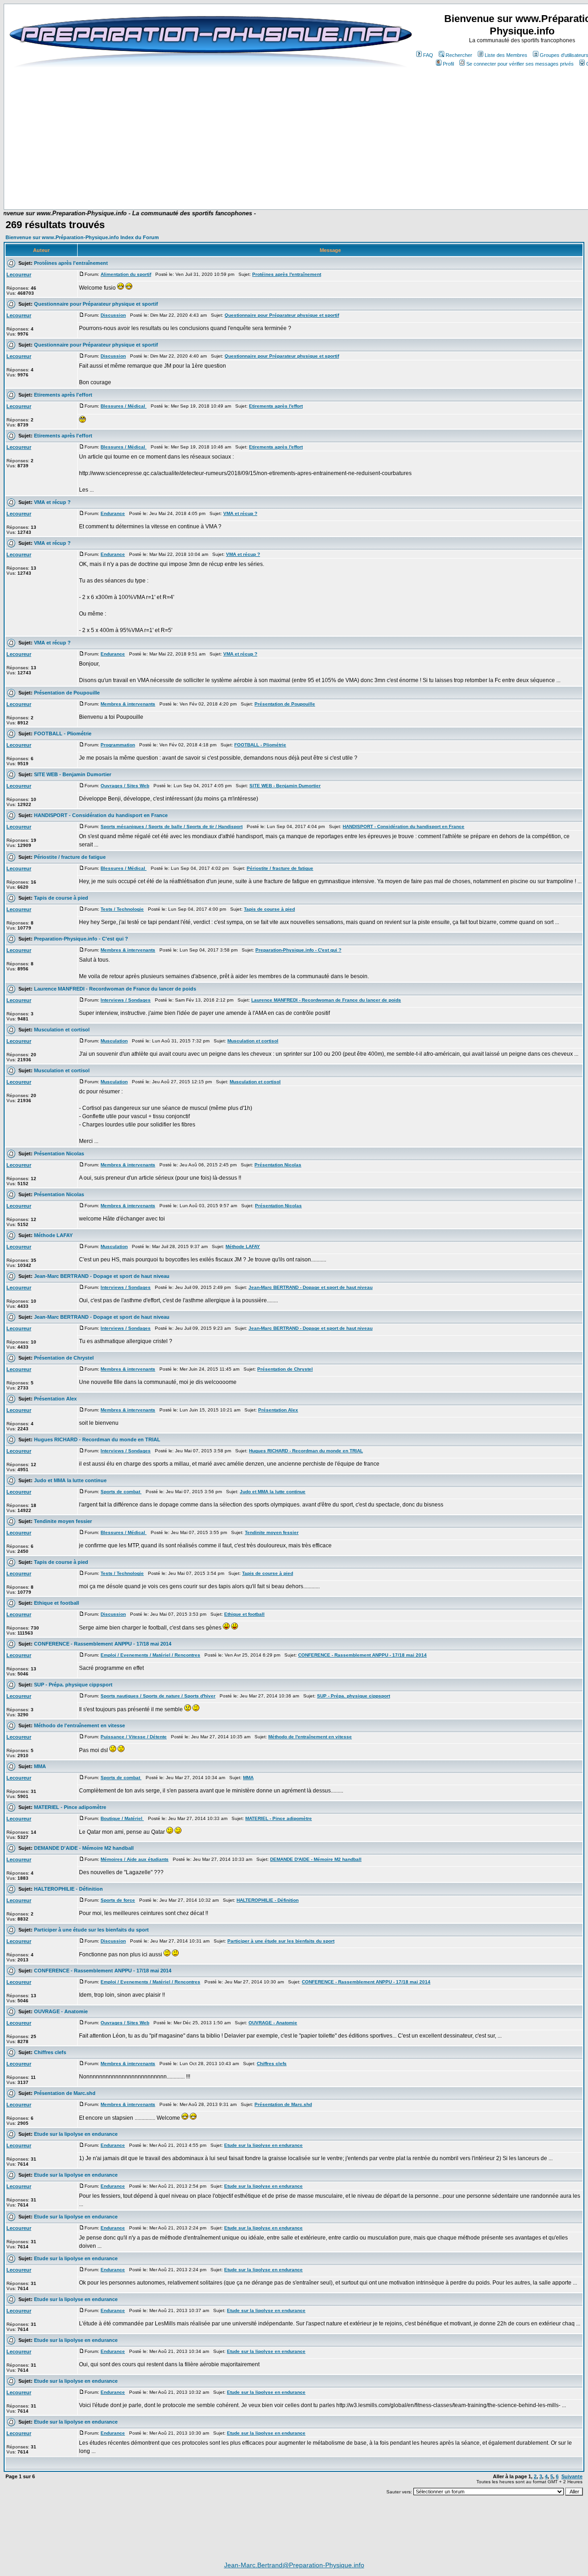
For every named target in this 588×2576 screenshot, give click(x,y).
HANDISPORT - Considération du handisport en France (101, 815)
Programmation (118, 745)
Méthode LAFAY (53, 1235)
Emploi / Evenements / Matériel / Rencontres (150, 1655)
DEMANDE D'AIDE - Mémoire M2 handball (84, 1848)
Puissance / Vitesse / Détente (134, 1737)
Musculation (114, 1041)
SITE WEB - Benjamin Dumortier (73, 774)
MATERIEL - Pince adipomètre (70, 1807)
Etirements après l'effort (63, 395)
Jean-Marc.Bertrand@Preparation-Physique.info (294, 2565)
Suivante (572, 2476)
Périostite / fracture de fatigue (70, 857)
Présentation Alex (55, 1399)
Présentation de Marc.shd (65, 2093)
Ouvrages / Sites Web (125, 786)
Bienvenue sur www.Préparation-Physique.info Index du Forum (82, 237)
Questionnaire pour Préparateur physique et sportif (96, 304)
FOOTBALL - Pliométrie (63, 734)
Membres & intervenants (128, 704)
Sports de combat (121, 1492)
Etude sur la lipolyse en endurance (76, 2134)
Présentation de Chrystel (64, 1358)
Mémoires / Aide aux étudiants (135, 1859)
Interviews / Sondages (126, 1000)
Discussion (113, 315)
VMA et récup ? (52, 502)
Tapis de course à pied (61, 898)
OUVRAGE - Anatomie (61, 2011)
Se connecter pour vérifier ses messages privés (520, 64)
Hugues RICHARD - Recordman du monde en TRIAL (97, 1439)
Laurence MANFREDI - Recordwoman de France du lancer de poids (115, 989)
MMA (40, 1766)
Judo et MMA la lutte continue (70, 1480)
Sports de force (118, 1900)
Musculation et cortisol (62, 1030)
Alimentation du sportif (126, 274)
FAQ (428, 55)
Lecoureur (19, 274)
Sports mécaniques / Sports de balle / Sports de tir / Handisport (172, 826)
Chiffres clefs (50, 2052)
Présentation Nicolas (59, 1154)
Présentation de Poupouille (67, 693)
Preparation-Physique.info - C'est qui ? (81, 939)
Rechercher (459, 55)
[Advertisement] (235, 182)
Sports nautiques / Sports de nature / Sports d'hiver (158, 1696)
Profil (448, 64)
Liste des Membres (506, 55)
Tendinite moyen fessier (63, 1521)
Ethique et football (57, 1603)
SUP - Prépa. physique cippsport (73, 1685)
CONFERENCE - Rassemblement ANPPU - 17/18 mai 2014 (103, 1644)
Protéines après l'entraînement (71, 263)
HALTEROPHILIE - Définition (68, 1889)
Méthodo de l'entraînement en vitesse (79, 1725)
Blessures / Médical (124, 406)
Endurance (113, 513)
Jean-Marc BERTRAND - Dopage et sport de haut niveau (102, 1276)
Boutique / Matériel (122, 1818)
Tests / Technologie (122, 909)
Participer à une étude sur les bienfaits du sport (91, 1930)
